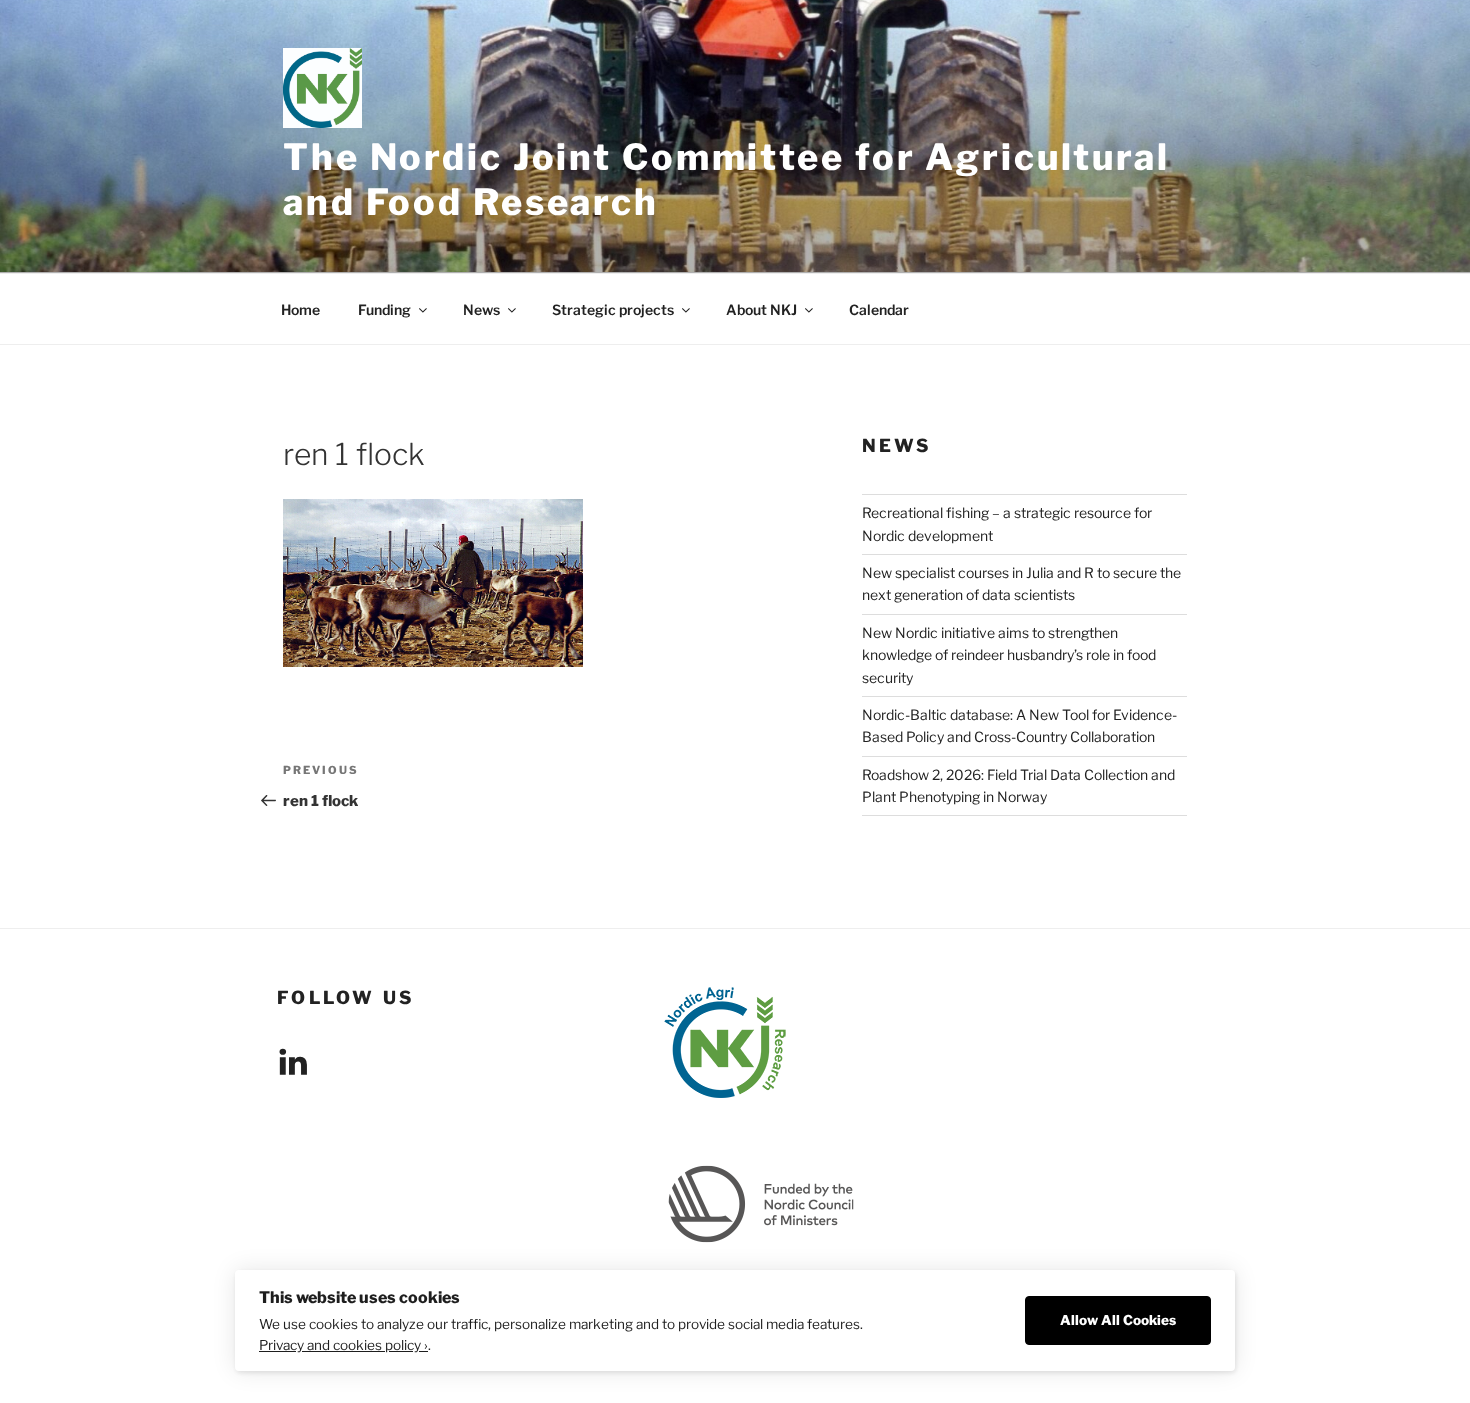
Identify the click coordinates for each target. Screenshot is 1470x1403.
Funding (384, 309)
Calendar (879, 309)
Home (300, 309)
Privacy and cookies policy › (343, 1345)
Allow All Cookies (1118, 1320)
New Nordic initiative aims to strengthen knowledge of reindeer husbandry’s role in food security (1009, 655)
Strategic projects (613, 309)
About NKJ (761, 309)
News (481, 309)
